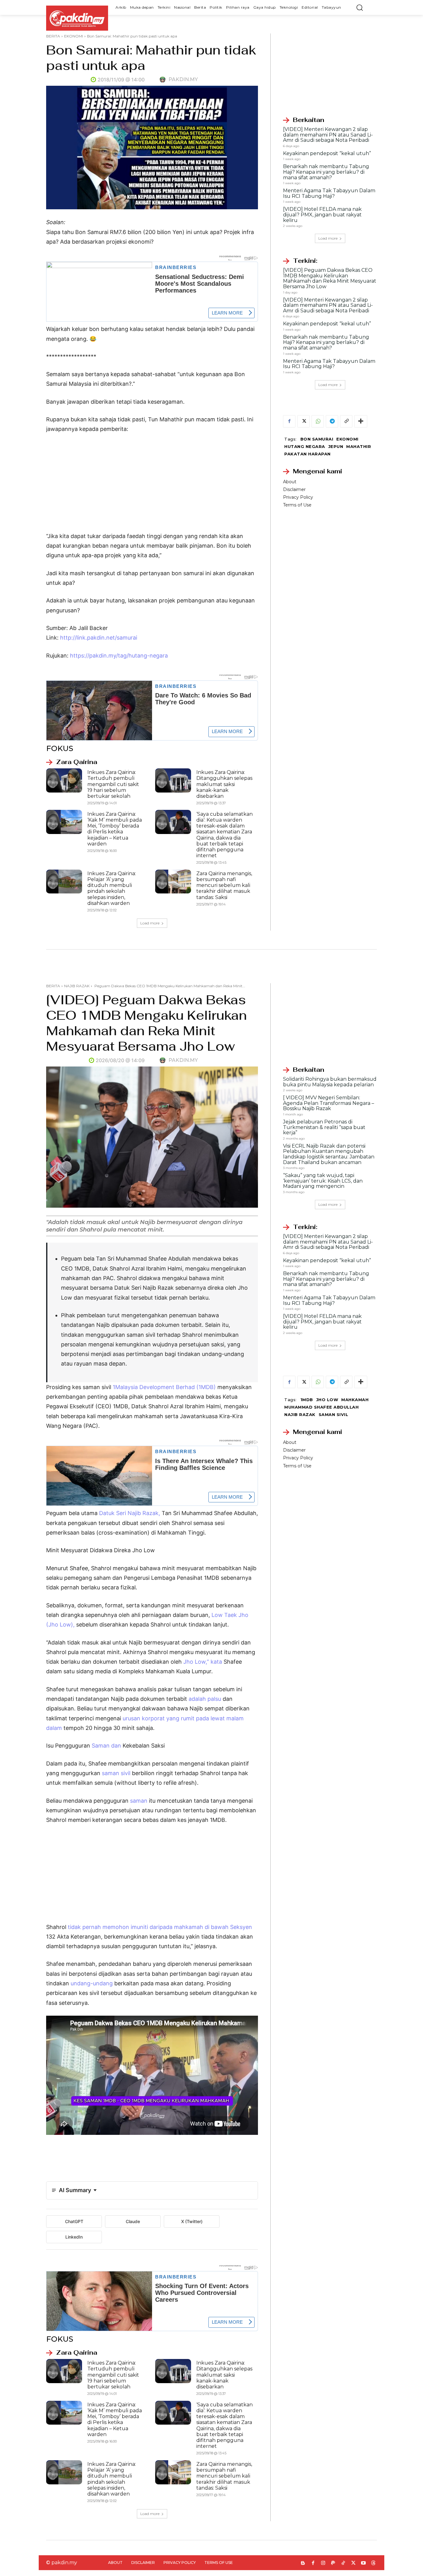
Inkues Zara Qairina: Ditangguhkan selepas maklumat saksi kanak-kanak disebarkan (224, 784)
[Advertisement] (152, 485)
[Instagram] (323, 2563)
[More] (361, 421)
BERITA (53, 36)
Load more (150, 923)
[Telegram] (332, 421)
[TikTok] (343, 2563)
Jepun (336, 446)
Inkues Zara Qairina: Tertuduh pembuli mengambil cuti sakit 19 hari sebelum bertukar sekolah (113, 784)
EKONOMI (74, 36)
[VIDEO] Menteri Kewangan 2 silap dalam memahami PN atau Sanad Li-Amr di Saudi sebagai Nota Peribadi (328, 135)
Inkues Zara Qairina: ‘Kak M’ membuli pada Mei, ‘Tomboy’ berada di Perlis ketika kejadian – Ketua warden (115, 829)
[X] (303, 421)
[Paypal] (333, 2563)
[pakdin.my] (164, 80)
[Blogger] (303, 2563)
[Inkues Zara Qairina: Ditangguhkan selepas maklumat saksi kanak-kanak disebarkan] (173, 780)
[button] (360, 7)
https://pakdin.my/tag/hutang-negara (119, 656)
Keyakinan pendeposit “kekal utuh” (327, 153)
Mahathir (359, 446)
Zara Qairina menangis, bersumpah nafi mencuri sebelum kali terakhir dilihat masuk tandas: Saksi (224, 885)
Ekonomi (347, 439)
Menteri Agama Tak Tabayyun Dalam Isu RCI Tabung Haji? (329, 193)
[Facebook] (289, 421)
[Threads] (374, 2563)
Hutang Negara (305, 446)
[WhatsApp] (318, 421)
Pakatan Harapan (307, 454)
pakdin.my (183, 79)
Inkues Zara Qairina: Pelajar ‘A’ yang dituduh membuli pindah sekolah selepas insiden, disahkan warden (112, 888)
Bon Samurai (317, 439)
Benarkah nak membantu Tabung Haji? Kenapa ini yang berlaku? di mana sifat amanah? (326, 172)
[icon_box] (72, 762)
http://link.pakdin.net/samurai (99, 638)
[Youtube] (363, 2563)
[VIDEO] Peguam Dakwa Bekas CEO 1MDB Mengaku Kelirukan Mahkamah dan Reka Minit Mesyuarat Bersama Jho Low (330, 278)
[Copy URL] (346, 421)
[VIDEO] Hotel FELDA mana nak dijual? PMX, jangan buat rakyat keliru (322, 215)
